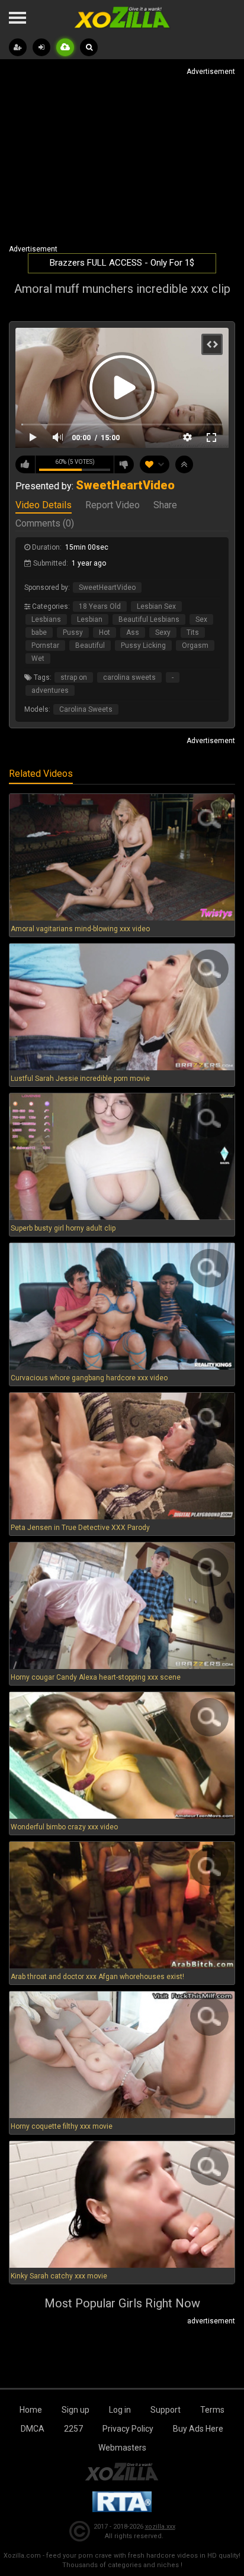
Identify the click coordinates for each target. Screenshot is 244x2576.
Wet (38, 658)
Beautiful (90, 645)
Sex (201, 619)
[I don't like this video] (124, 464)
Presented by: (95, 486)
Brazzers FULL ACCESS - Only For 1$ (122, 263)
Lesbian (90, 619)
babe (39, 632)
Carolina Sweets (86, 709)
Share (165, 506)
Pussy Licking (143, 645)
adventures (50, 690)
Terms (212, 2410)
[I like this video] (25, 464)
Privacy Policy (128, 2429)
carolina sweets (129, 677)
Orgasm (195, 645)
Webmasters (122, 2448)
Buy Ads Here (198, 2429)
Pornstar (45, 645)
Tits (193, 632)
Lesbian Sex (156, 606)
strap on (74, 677)
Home (31, 2410)
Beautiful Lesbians (149, 619)
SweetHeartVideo (107, 587)
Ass (133, 632)
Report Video (113, 506)
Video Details (44, 506)
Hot (105, 632)
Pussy (73, 632)
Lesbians (46, 619)
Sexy (163, 632)
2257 (73, 2429)
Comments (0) (45, 524)
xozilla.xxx (160, 2527)
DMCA (33, 2429)
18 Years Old (100, 606)
